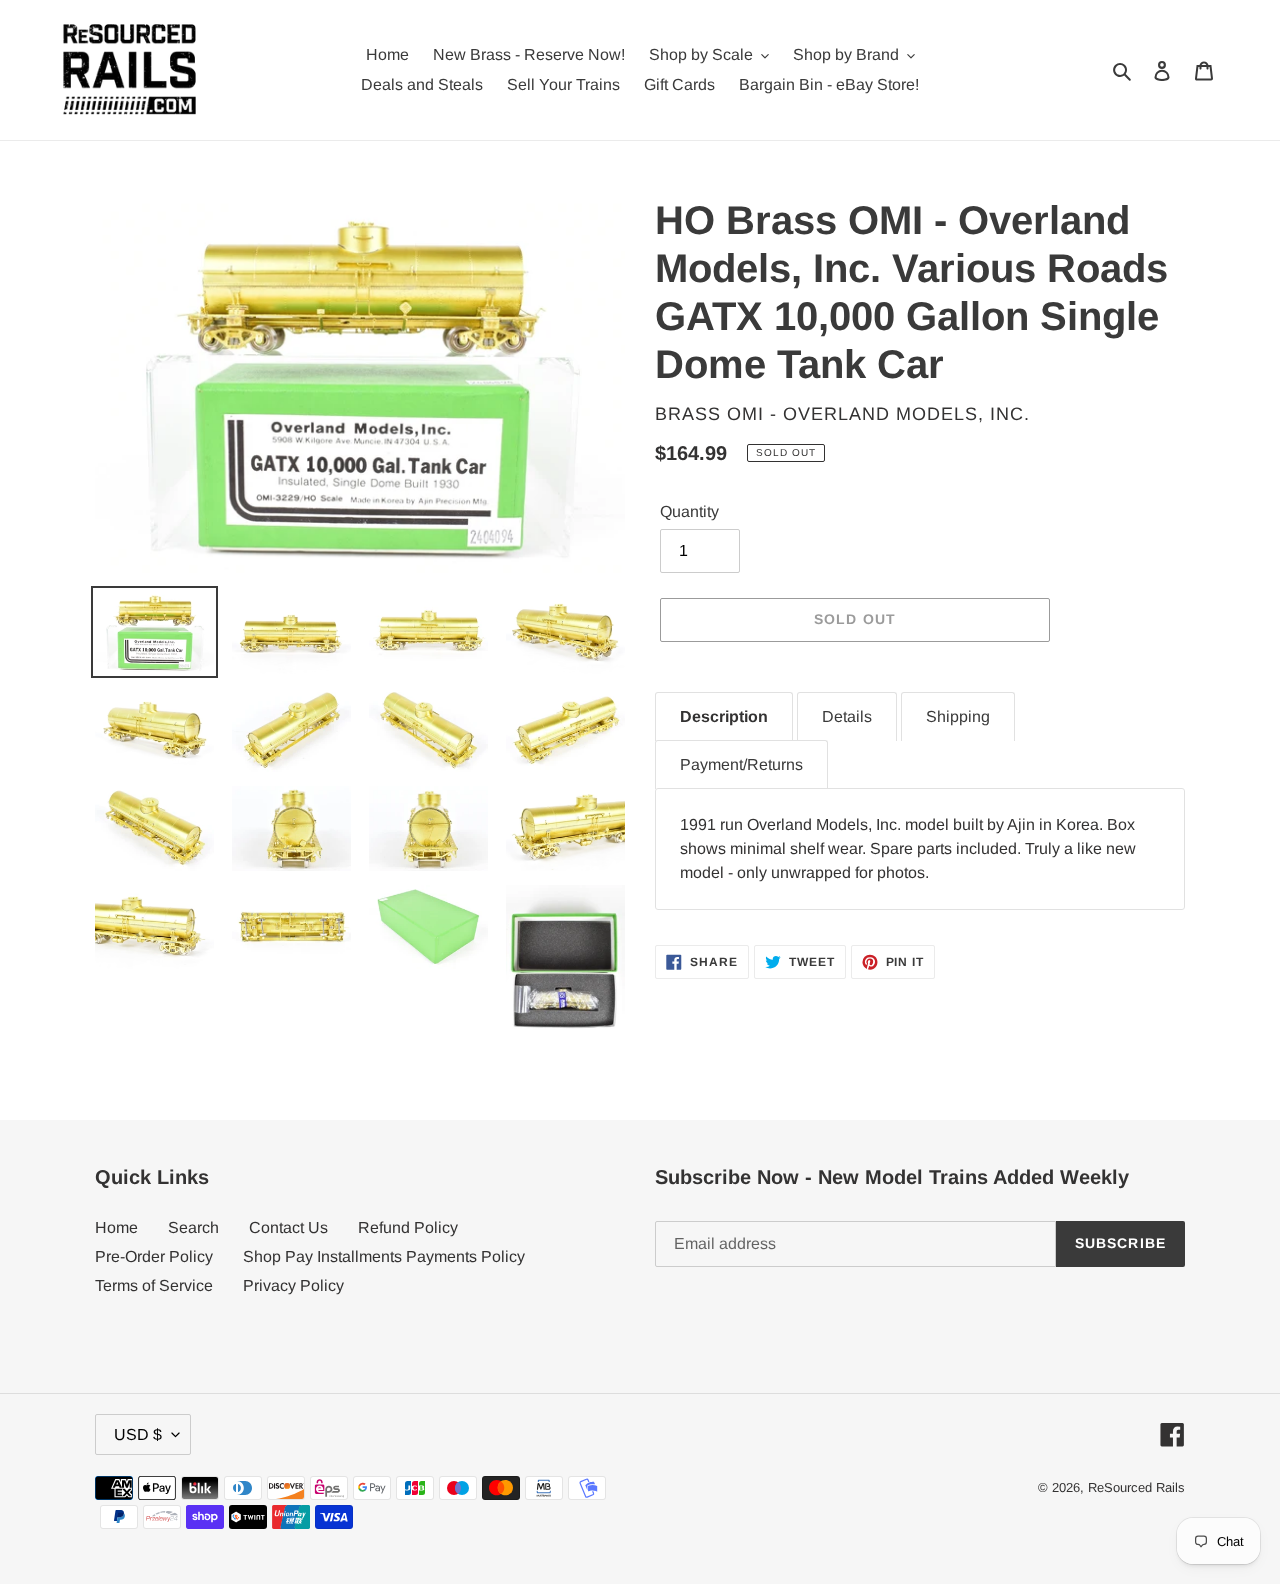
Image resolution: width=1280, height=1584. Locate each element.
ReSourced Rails (1136, 1487)
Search (193, 1227)
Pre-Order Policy (154, 1256)
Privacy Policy (293, 1285)
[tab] (724, 716)
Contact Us (288, 1227)
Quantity (689, 511)
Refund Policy (408, 1227)
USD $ (138, 1434)
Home (116, 1227)
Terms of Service (154, 1285)
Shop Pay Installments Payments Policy (384, 1256)
